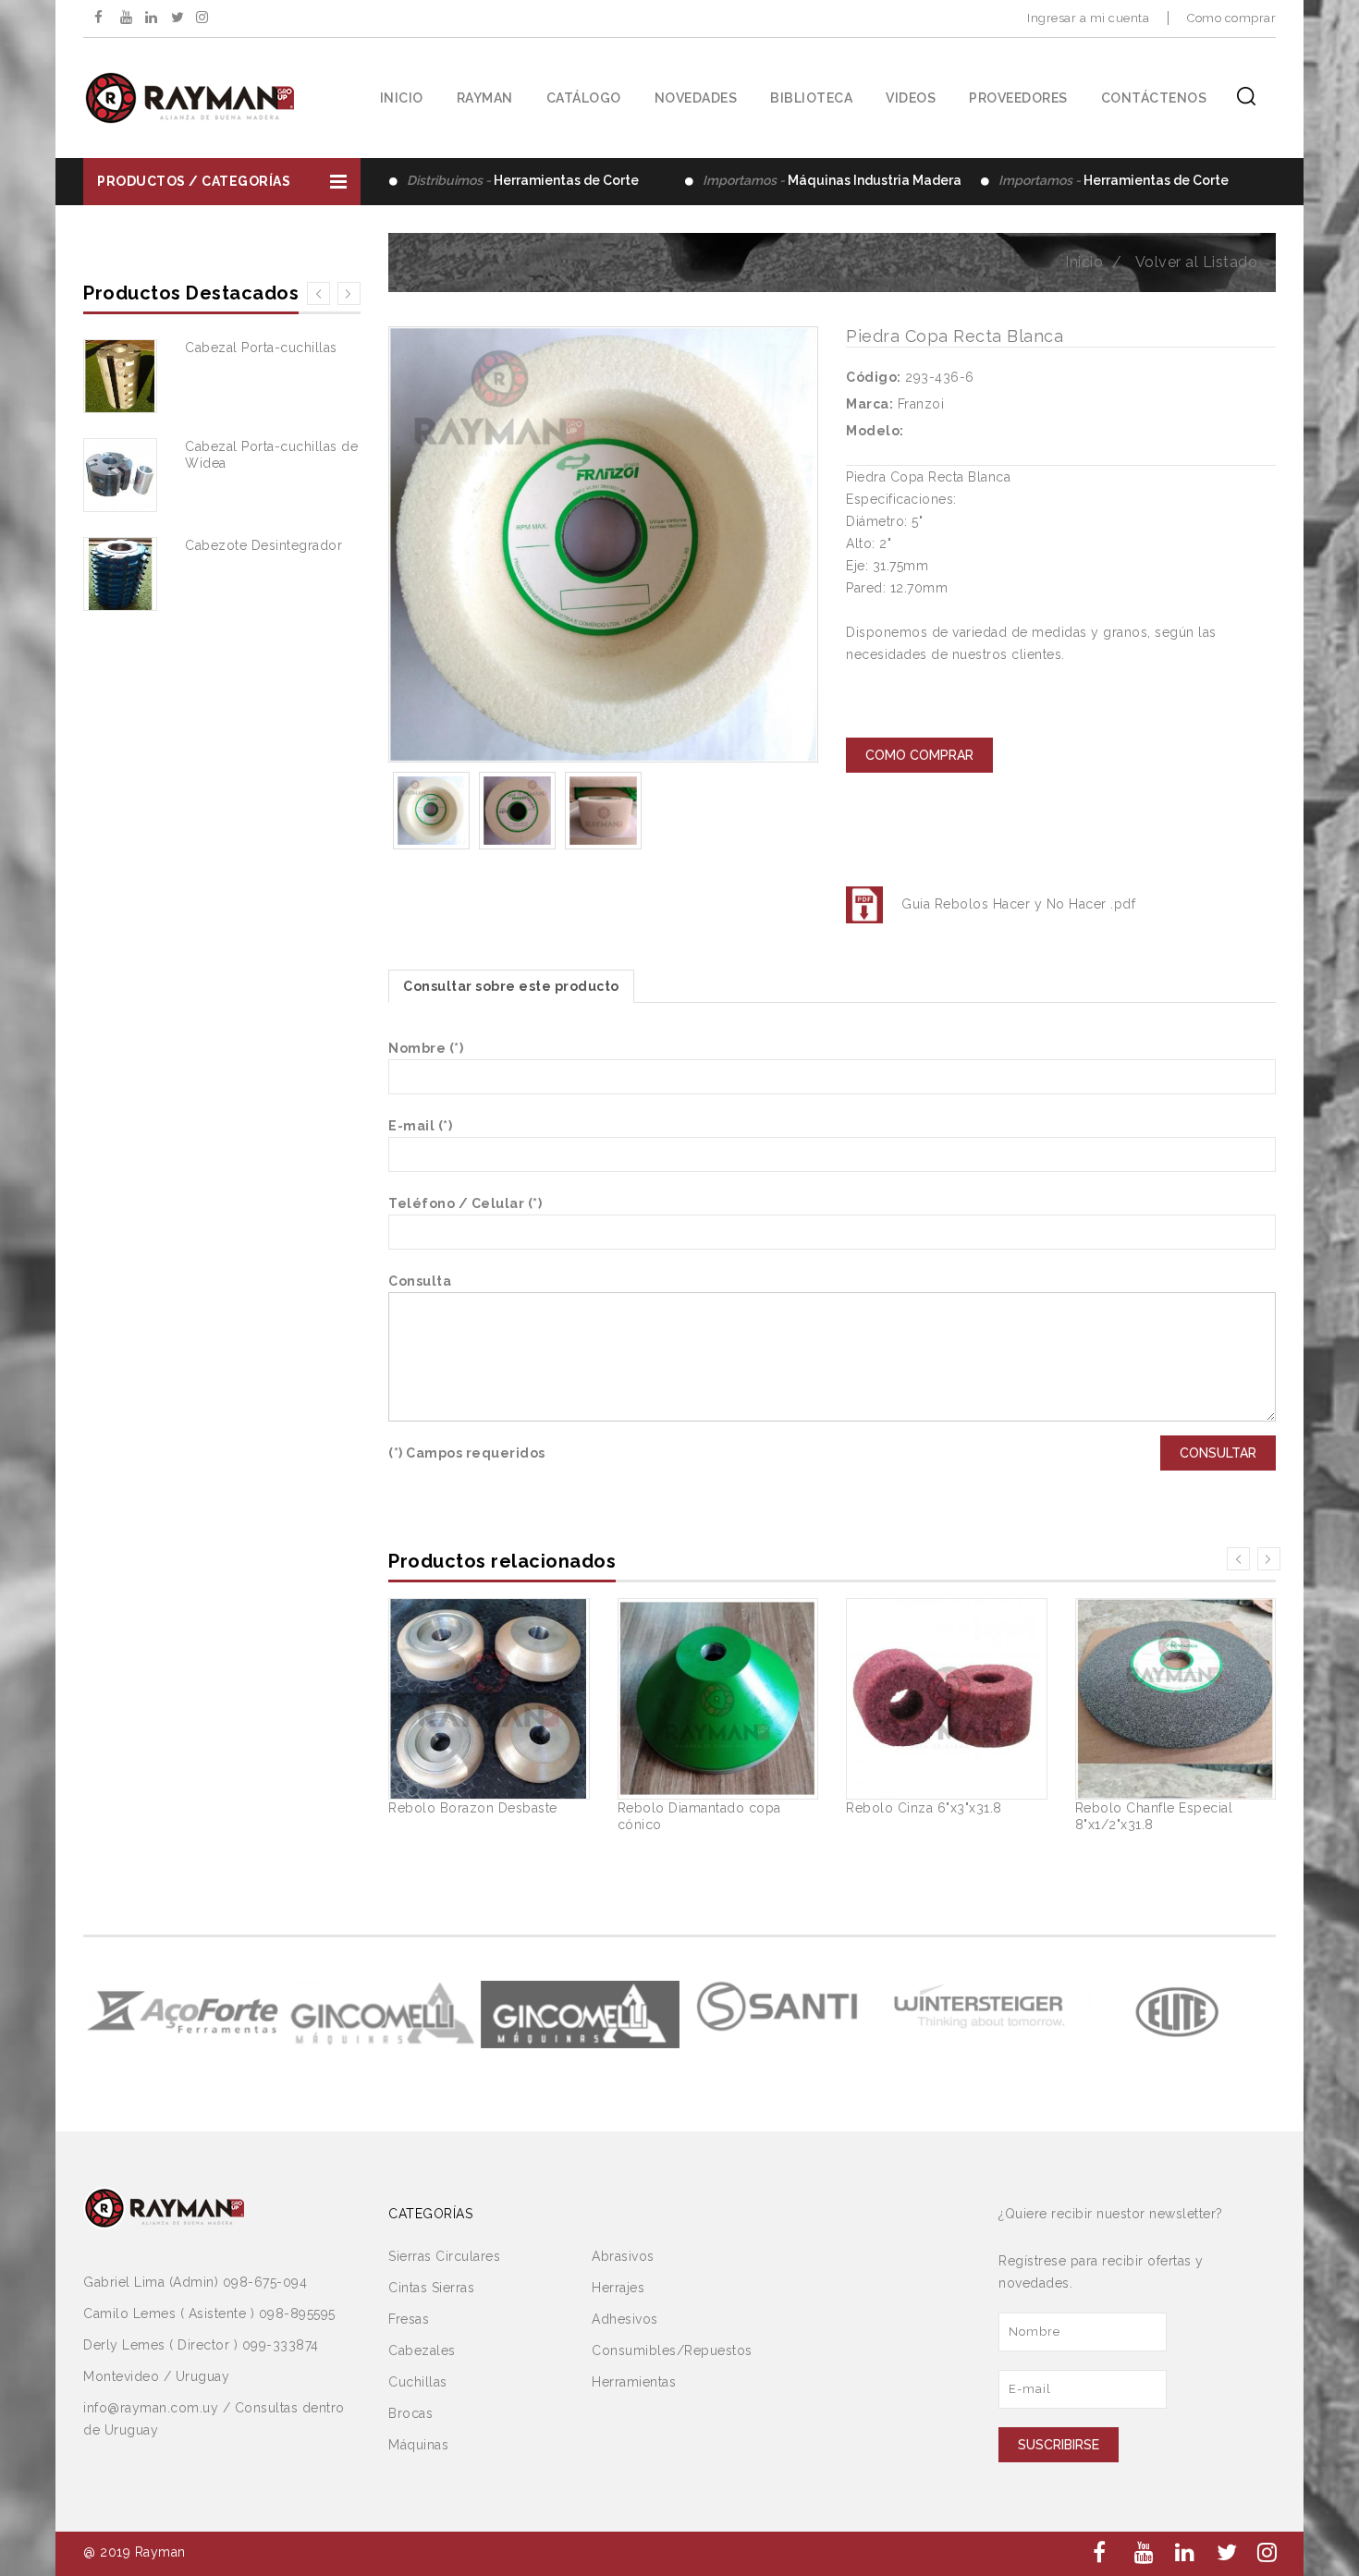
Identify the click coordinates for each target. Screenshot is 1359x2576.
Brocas (410, 2413)
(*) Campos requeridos (467, 1453)
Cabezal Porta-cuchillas (261, 348)
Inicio (402, 98)
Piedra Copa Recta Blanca (955, 336)
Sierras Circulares (444, 2256)
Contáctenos (1154, 98)
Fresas (409, 2319)
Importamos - (832, 180)
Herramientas (634, 2382)
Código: (874, 377)
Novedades (696, 98)
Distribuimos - (523, 180)
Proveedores (1018, 98)
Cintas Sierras (431, 2288)
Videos (911, 98)
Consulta (420, 1281)
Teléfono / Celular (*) (465, 1203)
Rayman (485, 98)
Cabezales (422, 2350)
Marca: (869, 404)
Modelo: (875, 431)
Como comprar (1231, 18)
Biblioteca (811, 98)
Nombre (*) (426, 1048)
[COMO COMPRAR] (919, 740)
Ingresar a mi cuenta (1088, 18)
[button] (222, 182)
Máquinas (418, 2445)
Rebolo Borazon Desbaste (473, 1808)
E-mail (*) (420, 1126)
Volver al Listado (1197, 262)
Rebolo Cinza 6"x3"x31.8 (924, 1808)
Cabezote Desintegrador (263, 545)
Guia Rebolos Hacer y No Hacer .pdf (1018, 904)
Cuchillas (418, 2382)
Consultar (1218, 1453)
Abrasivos (623, 2256)
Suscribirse (1059, 2445)
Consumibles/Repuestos (672, 2350)
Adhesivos (625, 2319)
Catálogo (584, 98)
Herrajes (618, 2288)
